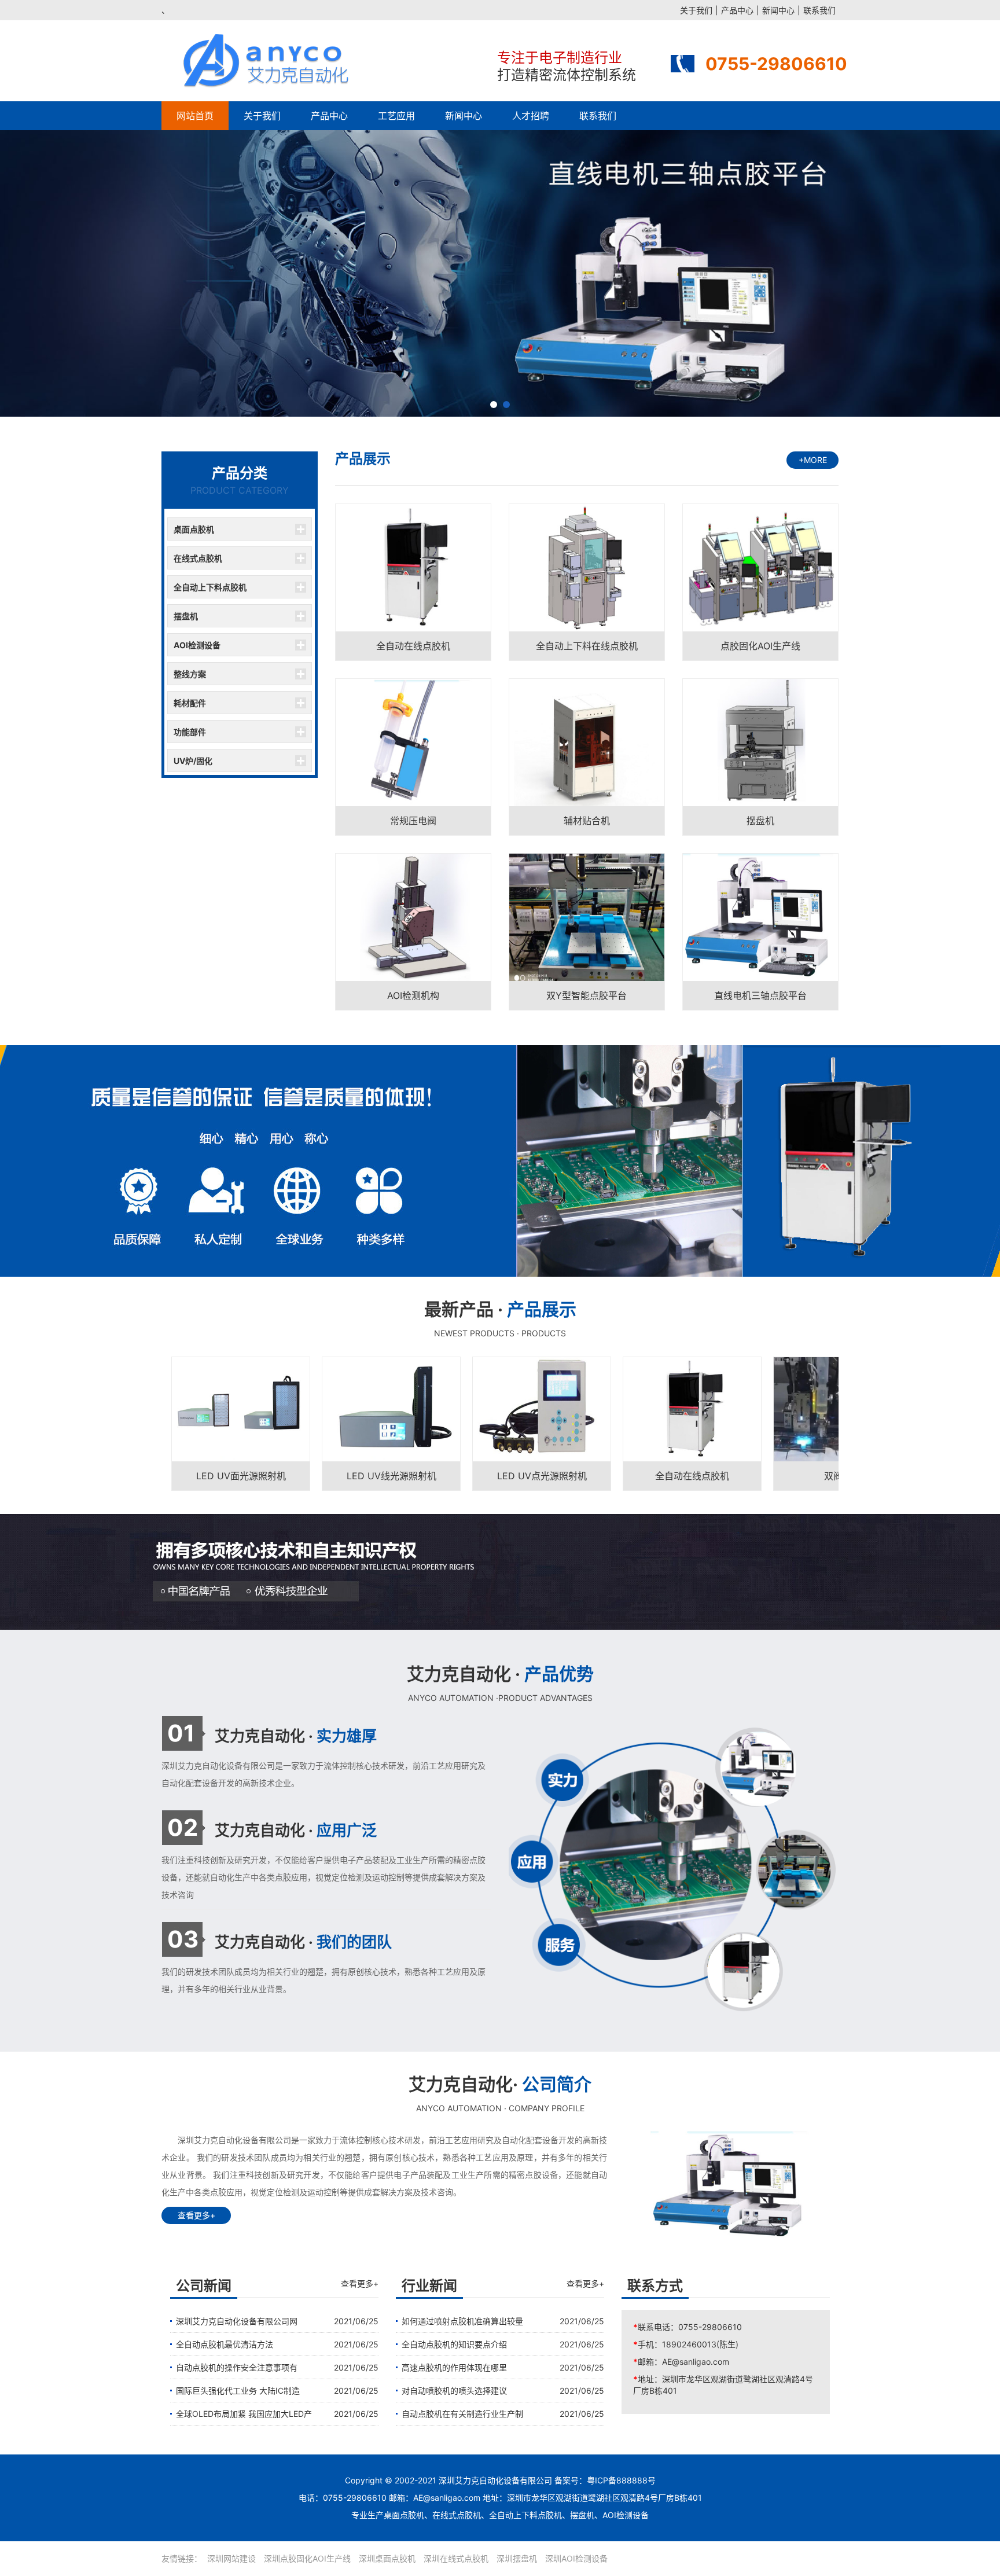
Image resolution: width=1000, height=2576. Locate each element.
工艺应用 (396, 116)
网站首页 (195, 116)
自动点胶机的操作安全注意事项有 (237, 2367)
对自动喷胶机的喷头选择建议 (454, 2391)
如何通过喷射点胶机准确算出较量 (462, 2321)
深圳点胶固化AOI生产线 (307, 2558)
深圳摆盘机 (517, 2558)
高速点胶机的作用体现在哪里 (454, 2367)
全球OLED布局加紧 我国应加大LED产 (244, 2414)
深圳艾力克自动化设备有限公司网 (237, 2321)
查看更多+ (196, 2215)
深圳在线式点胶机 (456, 2558)
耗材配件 (190, 703)
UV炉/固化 (193, 761)
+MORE (813, 460)
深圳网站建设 (231, 2558)
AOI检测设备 (197, 645)
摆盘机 (186, 616)
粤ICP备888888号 (621, 2480)
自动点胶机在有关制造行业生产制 (462, 2414)
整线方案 (190, 674)
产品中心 (737, 10)
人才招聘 (531, 116)
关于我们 (696, 10)
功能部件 (190, 732)
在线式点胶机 (198, 558)
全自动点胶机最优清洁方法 (225, 2344)
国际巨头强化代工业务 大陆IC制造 (238, 2391)
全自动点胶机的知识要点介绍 (454, 2344)
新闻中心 (778, 10)
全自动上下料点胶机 (210, 587)
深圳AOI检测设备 (576, 2558)
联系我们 (819, 10)
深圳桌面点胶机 (387, 2558)
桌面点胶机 (194, 529)
